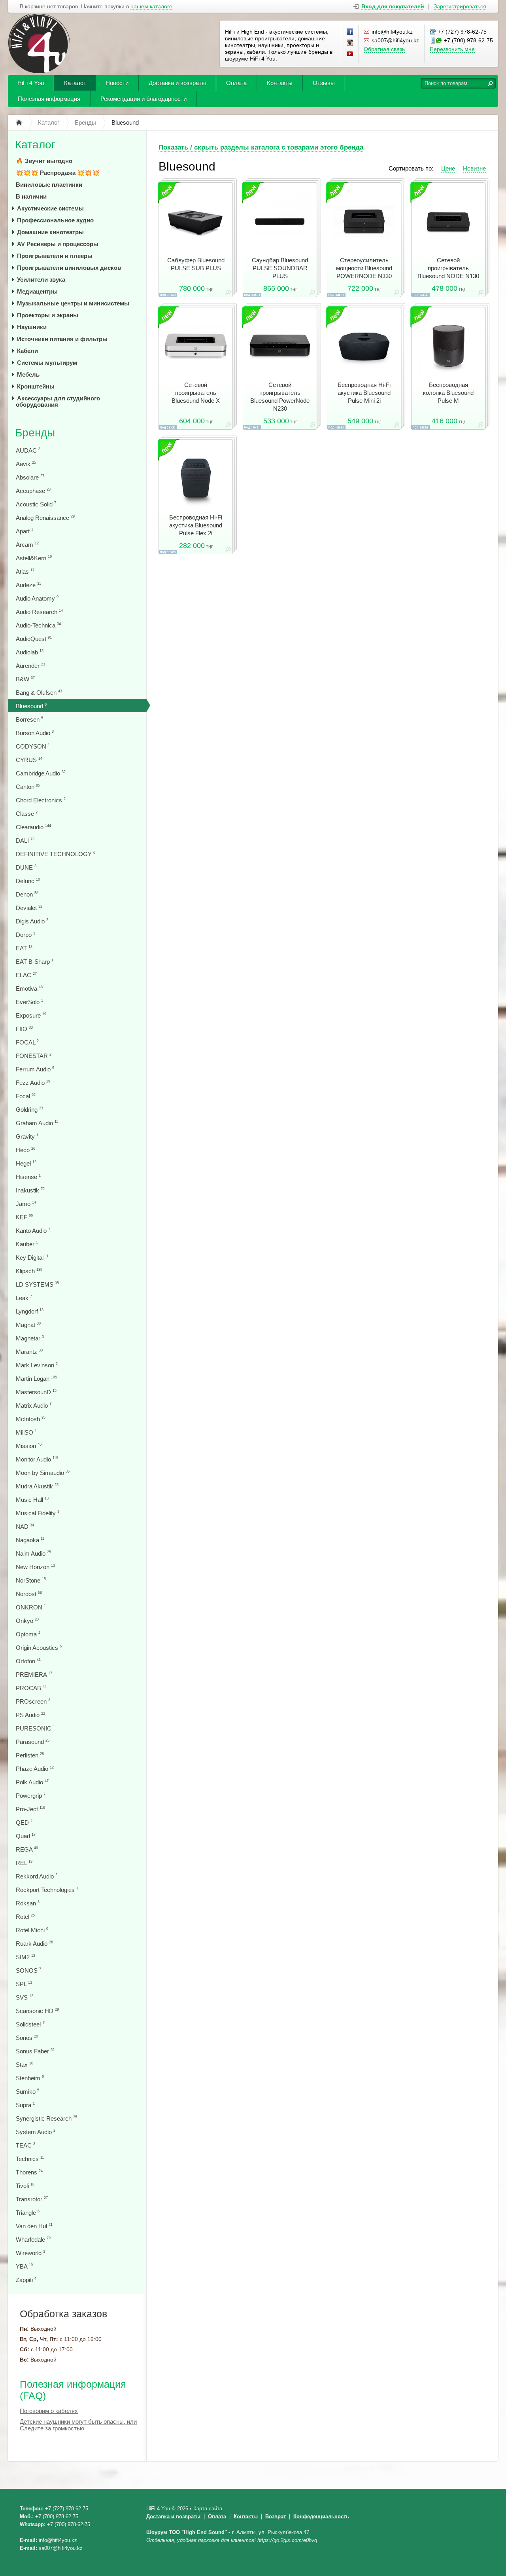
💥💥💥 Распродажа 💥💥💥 (58, 173)
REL (24, 1863)
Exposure (31, 1015)
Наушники (32, 327)
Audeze (28, 585)
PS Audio (30, 1715)
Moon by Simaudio (43, 1473)
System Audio (36, 2132)
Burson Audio (35, 733)
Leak (24, 1298)
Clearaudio (33, 827)
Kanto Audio (33, 1231)
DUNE (26, 867)
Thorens (29, 2172)
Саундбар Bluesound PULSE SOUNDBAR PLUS (280, 268)
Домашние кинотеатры (50, 232)
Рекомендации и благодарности (143, 99)
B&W (25, 679)
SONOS (28, 1970)
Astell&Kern (34, 558)
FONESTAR (34, 1056)
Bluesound (31, 706)
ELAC (26, 975)
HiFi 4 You (31, 83)
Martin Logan (36, 1379)
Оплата (236, 83)
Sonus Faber (35, 2051)
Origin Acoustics (39, 1648)
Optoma (28, 1634)
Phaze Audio (35, 1769)
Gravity (27, 1136)
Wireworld (30, 2253)
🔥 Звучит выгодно (44, 161)
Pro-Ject (30, 1809)
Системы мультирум (47, 363)
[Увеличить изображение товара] (228, 294)
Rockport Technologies (47, 1890)
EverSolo (29, 1002)
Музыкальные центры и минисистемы (73, 303)
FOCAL (27, 1042)
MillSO (26, 1432)
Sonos (27, 2038)
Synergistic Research (46, 2118)
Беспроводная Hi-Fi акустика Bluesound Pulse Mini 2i (364, 393)
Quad (26, 1836)
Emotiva (29, 989)
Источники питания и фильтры (62, 339)
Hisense (28, 1177)
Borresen (29, 719)
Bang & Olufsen (39, 693)
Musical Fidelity (38, 1513)
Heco (25, 1150)
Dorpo (25, 935)
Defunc (28, 881)
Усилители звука (41, 280)
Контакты (280, 83)
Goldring (29, 1110)
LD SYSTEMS (37, 1284)
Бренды (35, 433)
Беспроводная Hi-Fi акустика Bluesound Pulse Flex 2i (196, 525)
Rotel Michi (32, 1930)
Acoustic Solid (36, 504)
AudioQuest (34, 639)
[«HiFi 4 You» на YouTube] (350, 54)
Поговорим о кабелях (49, 2411)
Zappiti (26, 2280)
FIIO (24, 1029)
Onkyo (27, 1621)
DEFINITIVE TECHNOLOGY (56, 854)
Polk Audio (32, 1782)
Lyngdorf (30, 1311)
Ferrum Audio (35, 1069)
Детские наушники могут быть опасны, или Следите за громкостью (78, 2425)
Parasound (33, 1742)
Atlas (25, 571)
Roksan (28, 1903)
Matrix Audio (34, 1406)
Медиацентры (37, 291)
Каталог (75, 83)
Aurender (30, 666)
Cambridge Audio (41, 773)
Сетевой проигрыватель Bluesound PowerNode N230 (280, 397)
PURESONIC (35, 1728)
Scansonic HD (37, 2011)
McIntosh (31, 1419)
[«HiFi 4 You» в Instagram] (350, 43)
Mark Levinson (37, 1365)
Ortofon (28, 1661)
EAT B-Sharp (35, 962)
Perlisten (30, 1755)
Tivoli (25, 2186)
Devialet (29, 908)
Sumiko (27, 2092)
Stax (25, 2065)
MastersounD (36, 1392)
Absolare (30, 477)
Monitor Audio (37, 1459)
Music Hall (32, 1500)
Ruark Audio (34, 1944)
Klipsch (29, 1271)
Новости (117, 83)
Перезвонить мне (452, 49)
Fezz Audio (33, 1083)
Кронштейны (36, 386)
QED (24, 1823)
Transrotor (32, 2199)
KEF (24, 1217)
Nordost (29, 1594)
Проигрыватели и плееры (55, 256)
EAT (24, 948)
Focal (26, 1096)
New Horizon (35, 1567)
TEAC (25, 2145)
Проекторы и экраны (48, 315)
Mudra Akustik (37, 1486)
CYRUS (29, 760)
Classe (27, 814)
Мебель (28, 374)
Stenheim (30, 2078)
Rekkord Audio (37, 1876)
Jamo (26, 1204)
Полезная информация (49, 99)
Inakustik (30, 1190)
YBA (24, 2266)
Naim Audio (33, 1553)
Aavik (26, 464)
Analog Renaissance (45, 518)
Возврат (276, 2516)
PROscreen (33, 1701)
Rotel (25, 1917)
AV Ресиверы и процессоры (58, 244)
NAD (25, 1527)
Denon (27, 894)
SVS (25, 1997)
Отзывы (324, 83)
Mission (29, 1446)
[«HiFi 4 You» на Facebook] (350, 32)
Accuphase (33, 491)
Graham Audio (37, 1123)
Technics (30, 2159)
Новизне (474, 168)
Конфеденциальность (321, 2516)
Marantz (29, 1352)
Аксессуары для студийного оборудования (58, 401)
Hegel (26, 1163)
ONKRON (31, 1607)
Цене (448, 168)
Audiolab (30, 652)
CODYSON (33, 746)
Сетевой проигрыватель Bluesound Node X (196, 393)
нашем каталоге (151, 7)
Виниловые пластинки (49, 185)
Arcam (27, 545)
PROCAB (31, 1688)
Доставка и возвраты (177, 83)
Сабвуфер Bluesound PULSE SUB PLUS (196, 264)
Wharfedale (33, 2240)
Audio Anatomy (37, 598)
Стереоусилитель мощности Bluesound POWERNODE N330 (364, 268)
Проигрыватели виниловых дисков (69, 268)
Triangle (28, 2213)
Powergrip (31, 1796)
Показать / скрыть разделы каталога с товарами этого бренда (261, 147)
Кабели (27, 351)
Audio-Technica (38, 625)
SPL (24, 1984)
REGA (27, 1849)
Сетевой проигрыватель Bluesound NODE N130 (448, 268)
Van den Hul (34, 2226)
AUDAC (28, 450)
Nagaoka (30, 1540)
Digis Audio (32, 921)
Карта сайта (208, 2509)
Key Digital (32, 1258)
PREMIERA (34, 1675)
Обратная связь (384, 49)
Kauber (27, 1244)
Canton (28, 787)
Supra (25, 2105)
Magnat (28, 1325)
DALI (25, 841)
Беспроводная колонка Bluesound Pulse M (448, 393)
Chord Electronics (41, 800)
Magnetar (30, 1338)
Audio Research (39, 612)
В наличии (31, 196)
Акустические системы (50, 208)
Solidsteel (31, 2024)
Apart (25, 531)
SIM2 (25, 1957)
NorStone (31, 1580)
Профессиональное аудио (55, 220)
